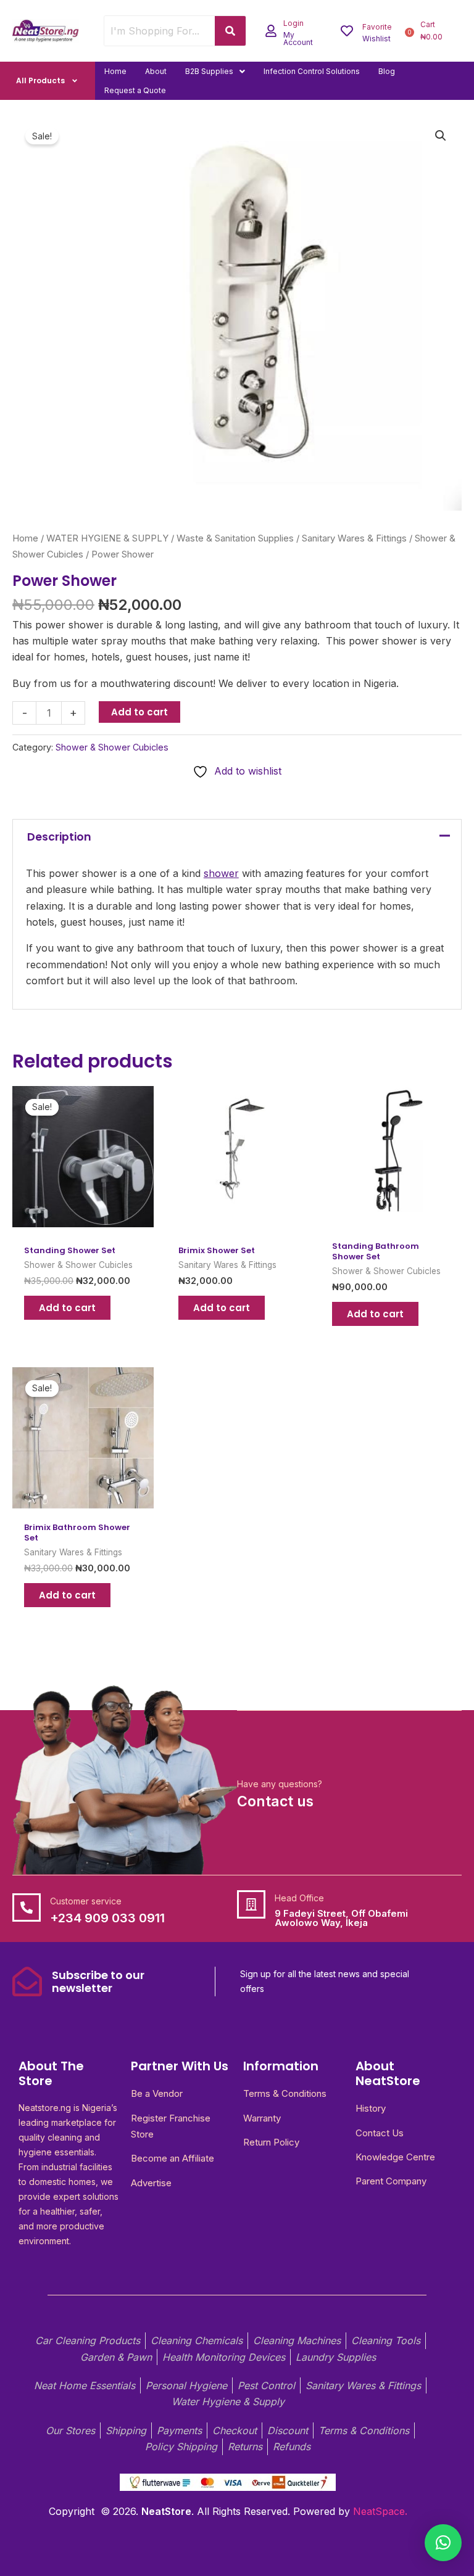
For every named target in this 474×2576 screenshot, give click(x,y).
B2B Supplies (209, 71)
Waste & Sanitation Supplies (235, 538)
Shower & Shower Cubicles (112, 747)
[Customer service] (27, 1907)
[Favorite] (347, 31)
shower (221, 873)
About (156, 71)
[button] (215, 71)
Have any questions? (280, 1784)
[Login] (271, 31)
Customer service (86, 1901)
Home (115, 71)
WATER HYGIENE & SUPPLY (107, 538)
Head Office (299, 1898)
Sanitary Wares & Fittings (354, 538)
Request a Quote (135, 90)
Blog (387, 71)
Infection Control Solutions (312, 71)
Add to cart (139, 712)
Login (293, 23)
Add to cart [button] (67, 1308)
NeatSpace (379, 2511)
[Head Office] (251, 1904)
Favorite (377, 27)
